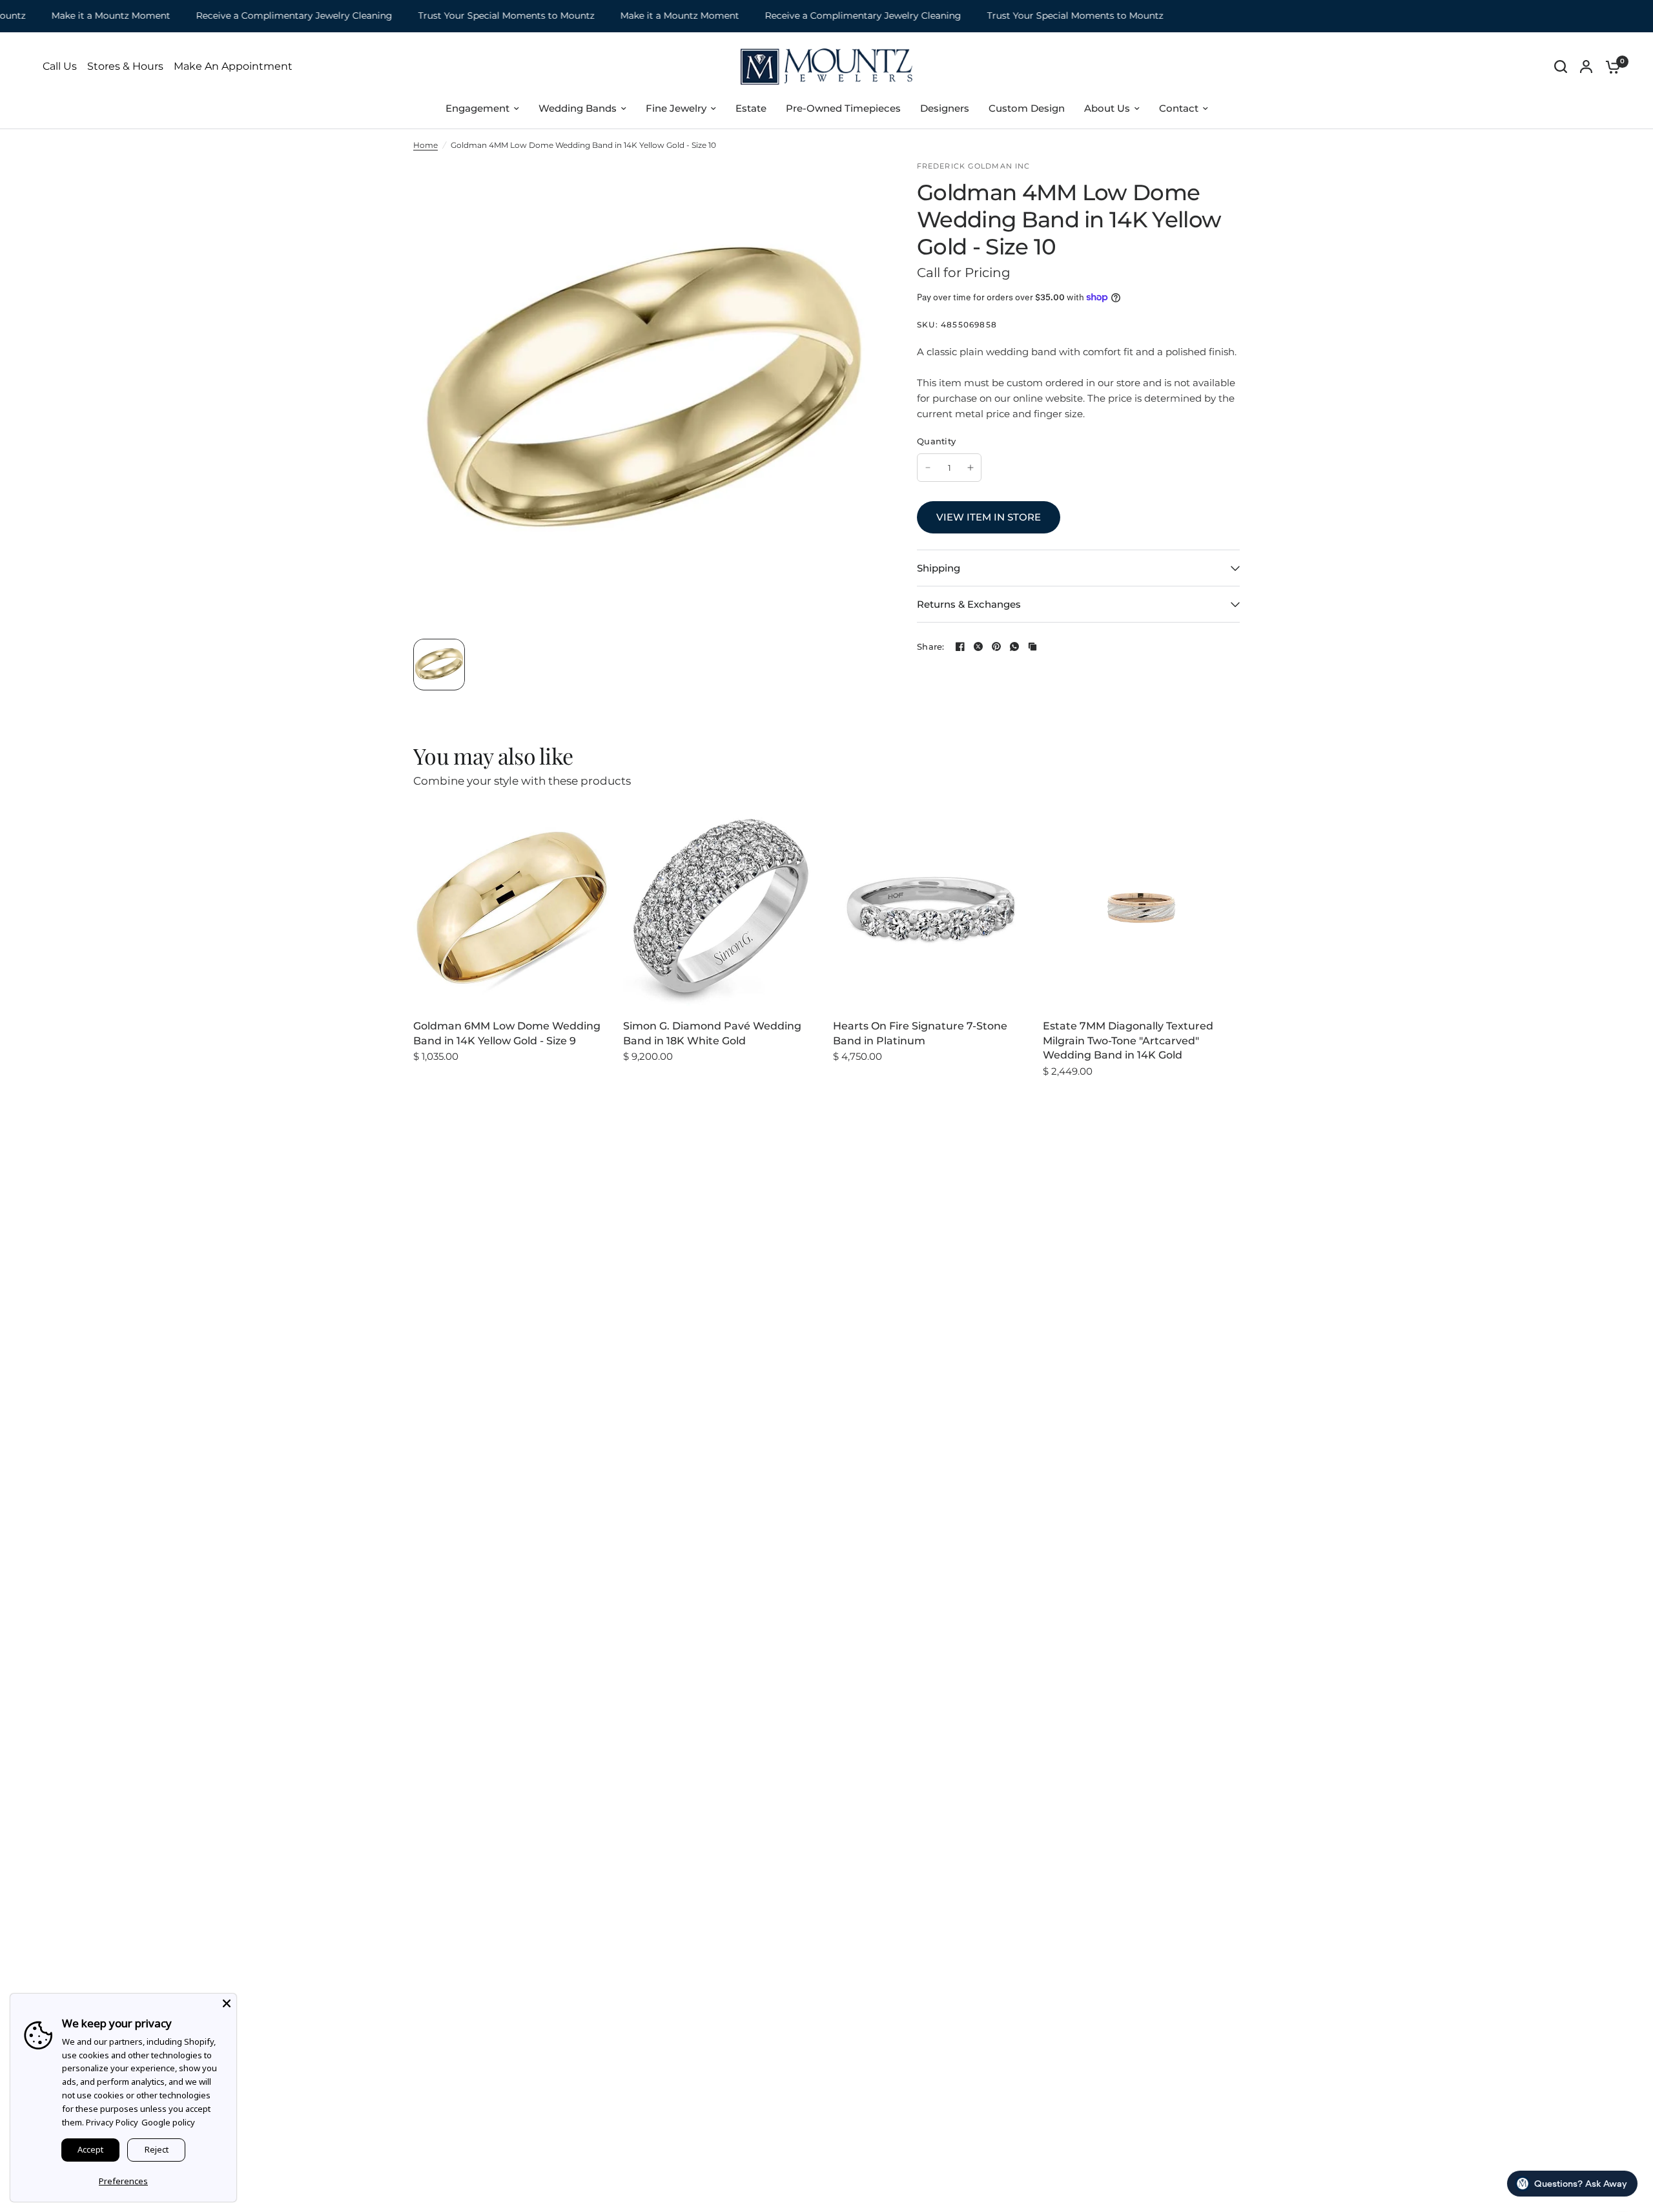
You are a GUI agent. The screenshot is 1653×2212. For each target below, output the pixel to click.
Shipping (939, 568)
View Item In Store (989, 517)
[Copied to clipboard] (1032, 646)
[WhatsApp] (1014, 646)
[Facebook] (960, 646)
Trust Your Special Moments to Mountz (471, 16)
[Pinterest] (996, 646)
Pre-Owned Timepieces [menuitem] (843, 108)
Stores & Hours (125, 67)
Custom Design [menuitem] (1027, 108)
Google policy (168, 2122)
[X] (978, 646)
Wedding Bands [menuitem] (578, 108)
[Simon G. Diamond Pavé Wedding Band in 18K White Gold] (722, 908)
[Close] (227, 2003)
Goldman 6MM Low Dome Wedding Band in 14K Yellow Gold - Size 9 (507, 1033)
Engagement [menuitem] (477, 108)
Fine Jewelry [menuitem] (676, 108)
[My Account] (1586, 67)
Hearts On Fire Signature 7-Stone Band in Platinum (920, 1033)
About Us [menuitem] (1107, 108)
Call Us (60, 67)
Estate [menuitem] (751, 108)
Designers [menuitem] (945, 108)
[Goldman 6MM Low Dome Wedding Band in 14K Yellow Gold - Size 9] (512, 908)
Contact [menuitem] (1179, 108)
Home (426, 145)
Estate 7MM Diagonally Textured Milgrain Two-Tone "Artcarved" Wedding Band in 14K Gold (1128, 1040)
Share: (931, 647)
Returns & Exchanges (969, 604)
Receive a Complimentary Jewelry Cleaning (259, 16)
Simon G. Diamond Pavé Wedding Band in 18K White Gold (712, 1033)
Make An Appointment (233, 67)
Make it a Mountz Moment (76, 16)
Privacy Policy (112, 2122)
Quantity (936, 441)
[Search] (1561, 67)
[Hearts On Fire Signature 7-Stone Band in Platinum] (931, 908)
